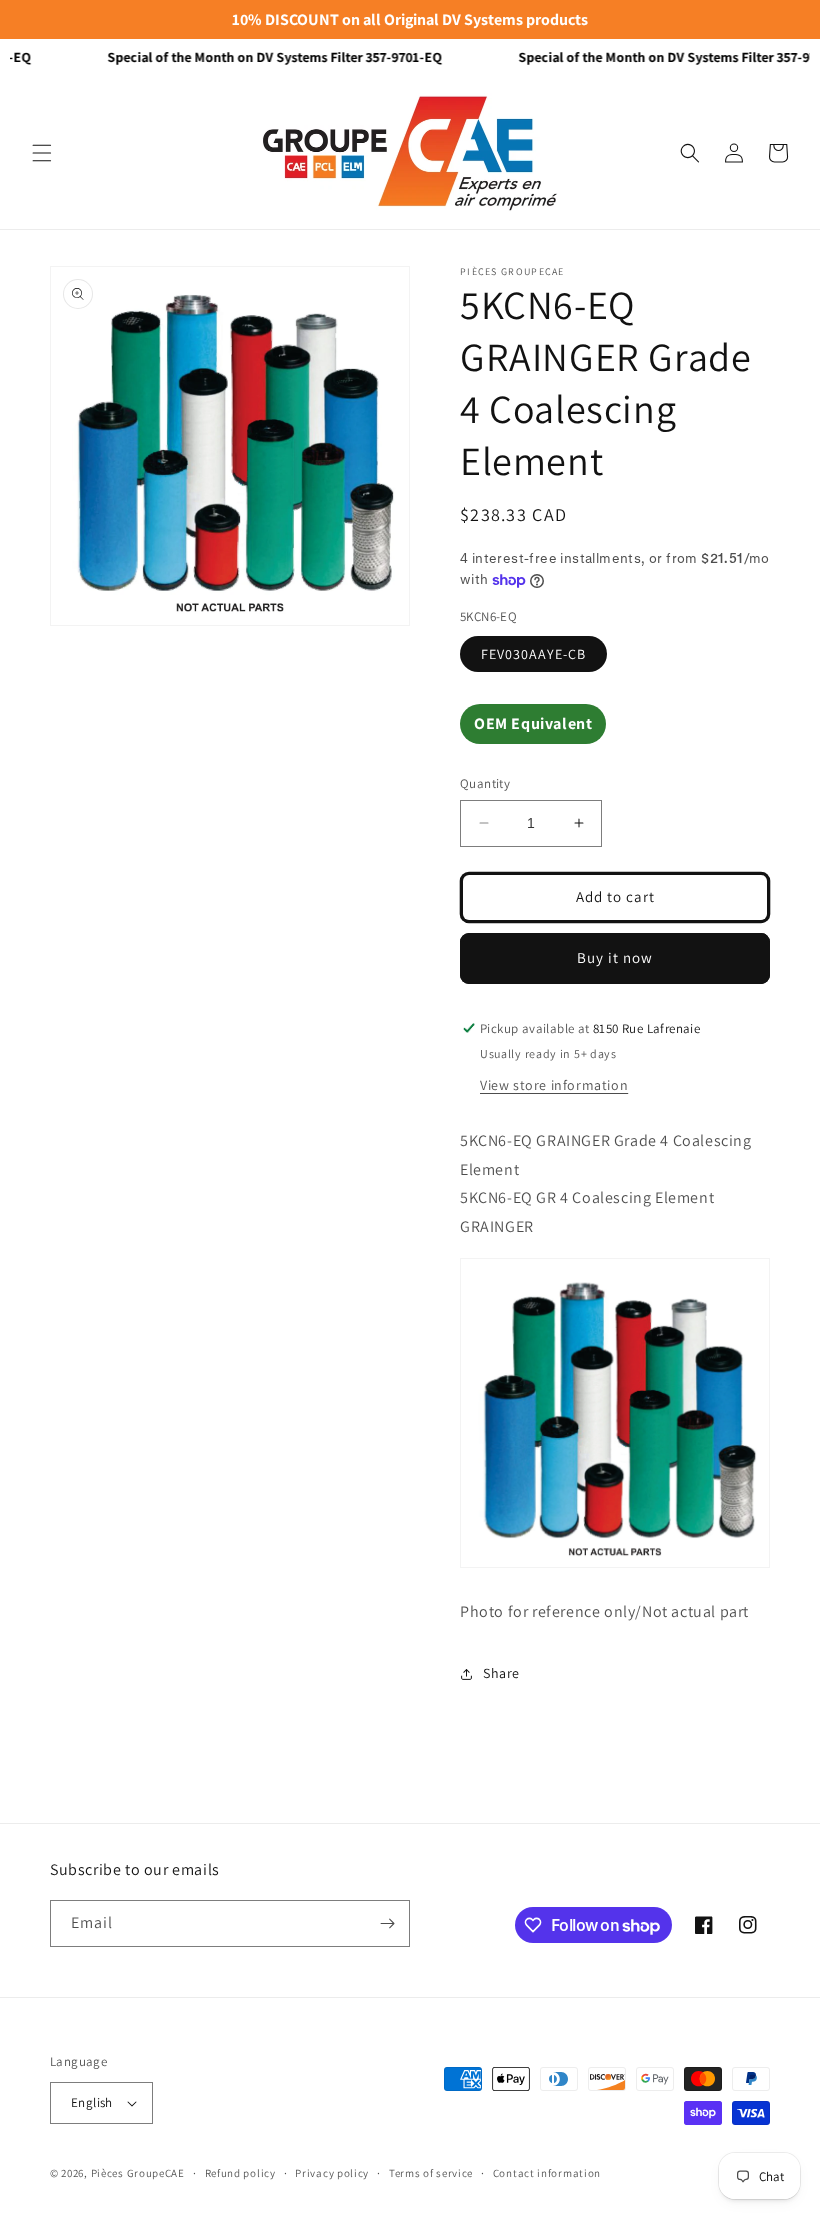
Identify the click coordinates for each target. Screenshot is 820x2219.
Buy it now (615, 957)
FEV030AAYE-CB (533, 654)
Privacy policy (332, 2173)
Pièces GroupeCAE (138, 2173)
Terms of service (431, 2173)
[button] (42, 153)
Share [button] (501, 1673)
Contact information (547, 2173)
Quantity (485, 783)
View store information (554, 1085)
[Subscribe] (387, 1923)
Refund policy (240, 2173)
